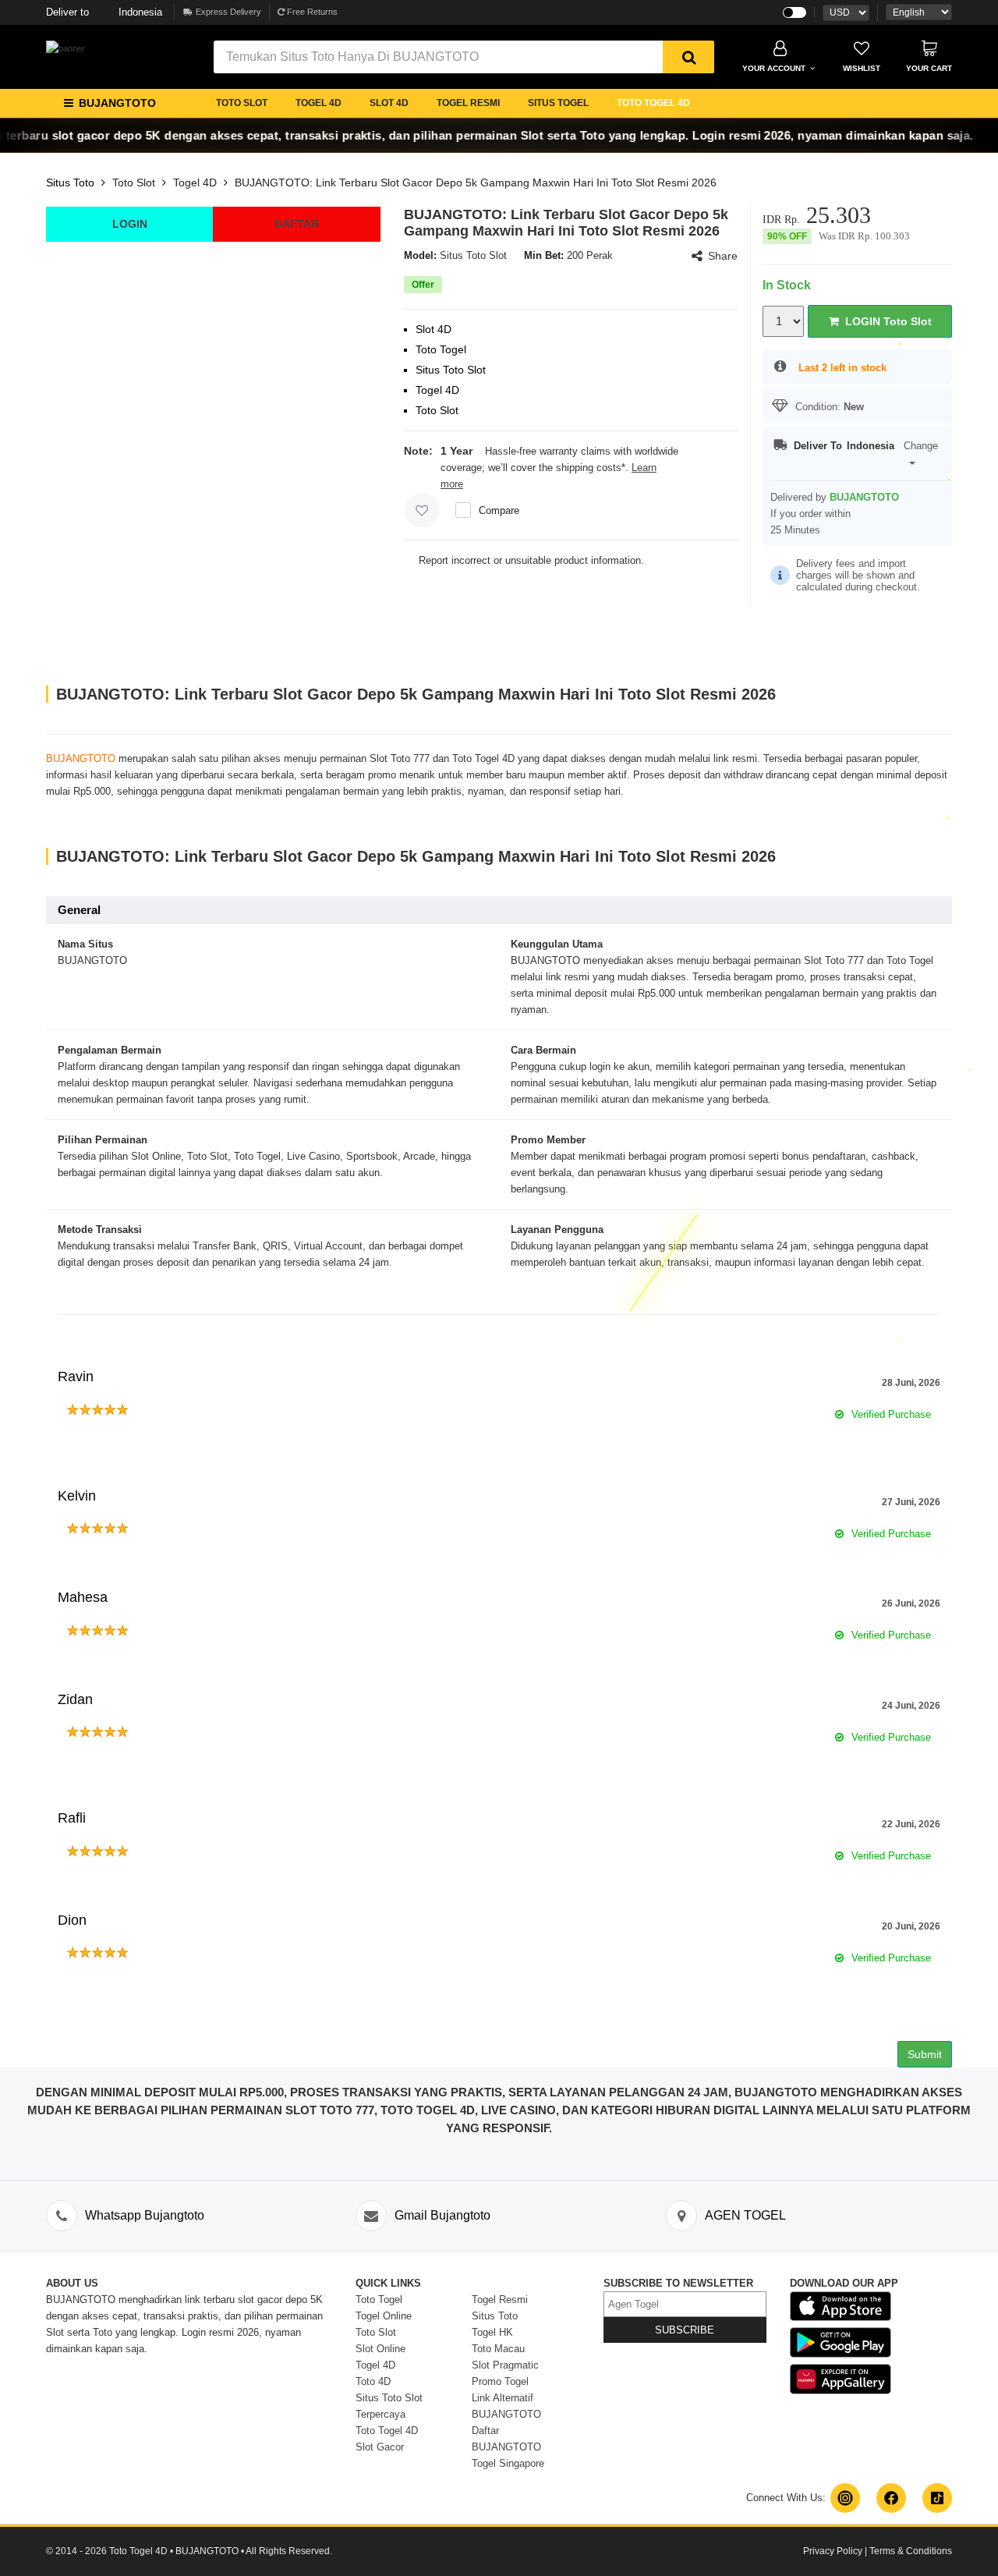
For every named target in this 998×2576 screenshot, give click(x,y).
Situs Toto (70, 182)
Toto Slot (134, 182)
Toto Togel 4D (387, 2431)
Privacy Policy (833, 2551)
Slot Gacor (380, 2447)
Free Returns (311, 12)
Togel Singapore (508, 2463)
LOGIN (130, 224)
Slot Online (380, 2349)
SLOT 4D (389, 103)
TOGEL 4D (319, 103)
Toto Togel (379, 2300)
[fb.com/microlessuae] (891, 2498)
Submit (925, 2054)
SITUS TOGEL (558, 103)
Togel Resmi (500, 2300)
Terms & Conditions (911, 2551)
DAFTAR (297, 224)
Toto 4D (373, 2381)
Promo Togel (500, 2381)
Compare (499, 510)
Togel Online (384, 2316)
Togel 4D (195, 182)
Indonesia (104, 12)
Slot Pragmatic (505, 2365)
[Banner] (65, 48)
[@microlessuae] (845, 2498)
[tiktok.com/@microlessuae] (937, 2498)
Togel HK (492, 2332)
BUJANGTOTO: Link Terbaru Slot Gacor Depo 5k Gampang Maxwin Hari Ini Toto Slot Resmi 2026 (476, 182)
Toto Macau (498, 2349)
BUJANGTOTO (81, 758)
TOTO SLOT (242, 103)
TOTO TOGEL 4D (653, 103)
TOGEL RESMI (468, 103)
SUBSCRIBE (685, 2330)
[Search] (688, 57)
